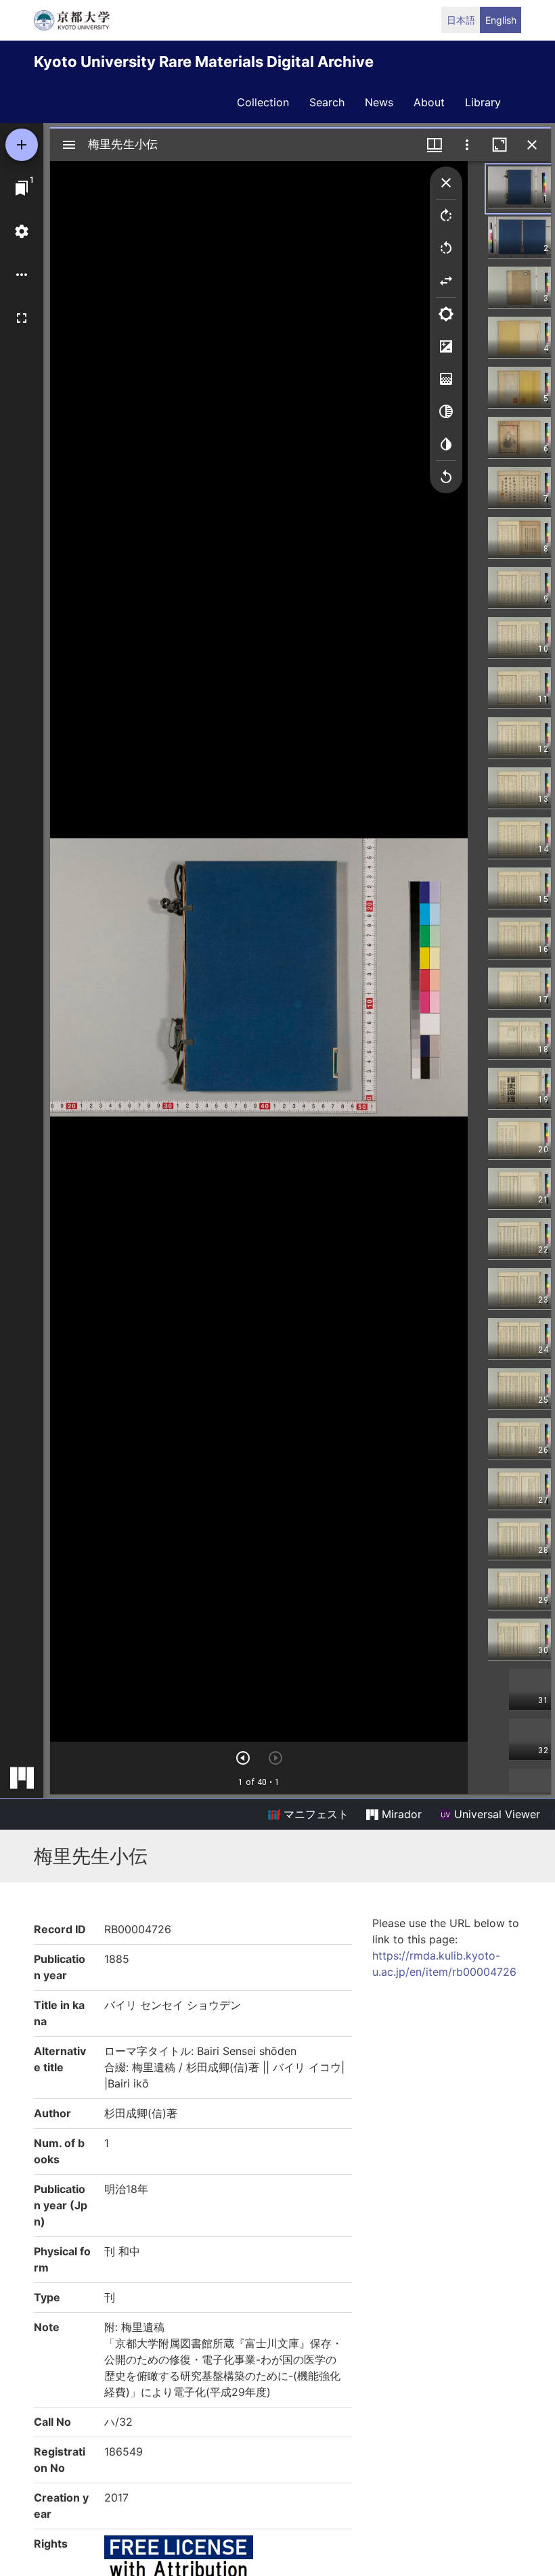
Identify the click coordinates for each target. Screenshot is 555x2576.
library (483, 102)
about (429, 102)
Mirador (400, 1814)
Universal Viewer (495, 1814)
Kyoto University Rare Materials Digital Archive (204, 62)
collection (263, 102)
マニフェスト (314, 1814)
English (501, 20)
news (379, 102)
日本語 (461, 20)
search (327, 102)
